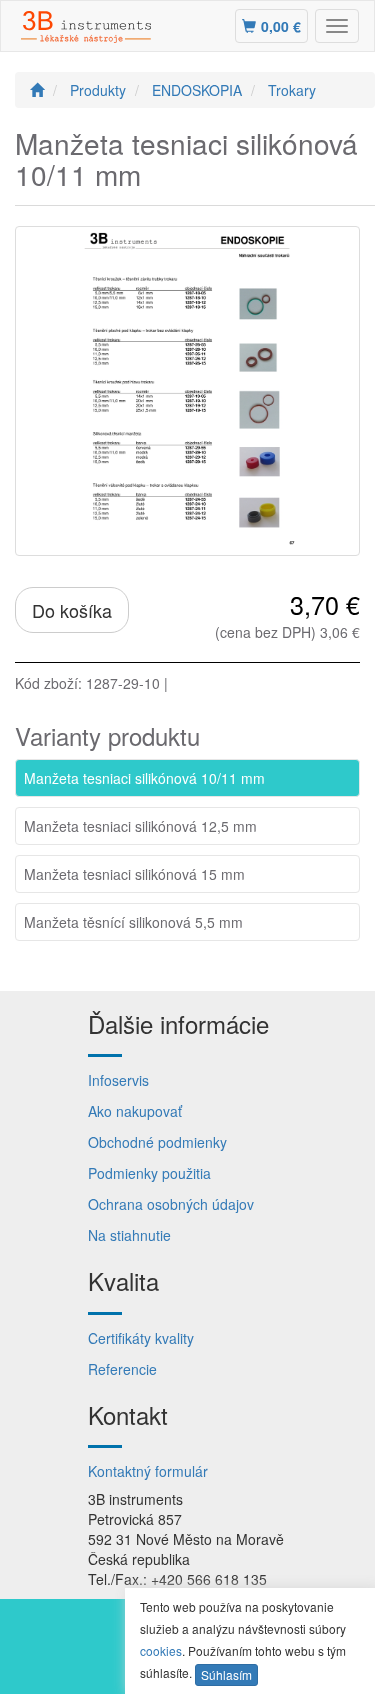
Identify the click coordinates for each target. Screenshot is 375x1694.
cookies (161, 1650)
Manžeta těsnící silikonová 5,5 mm (133, 922)
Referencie (122, 1369)
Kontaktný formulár (148, 1471)
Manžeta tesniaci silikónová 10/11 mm (144, 778)
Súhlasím (226, 1674)
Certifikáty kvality (141, 1338)
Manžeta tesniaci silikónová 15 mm (134, 874)
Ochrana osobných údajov (171, 1204)
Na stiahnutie (129, 1235)
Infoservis (118, 1080)
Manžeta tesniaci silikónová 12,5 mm (140, 826)
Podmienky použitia (149, 1173)
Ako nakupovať (135, 1111)
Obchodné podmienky (157, 1142)
